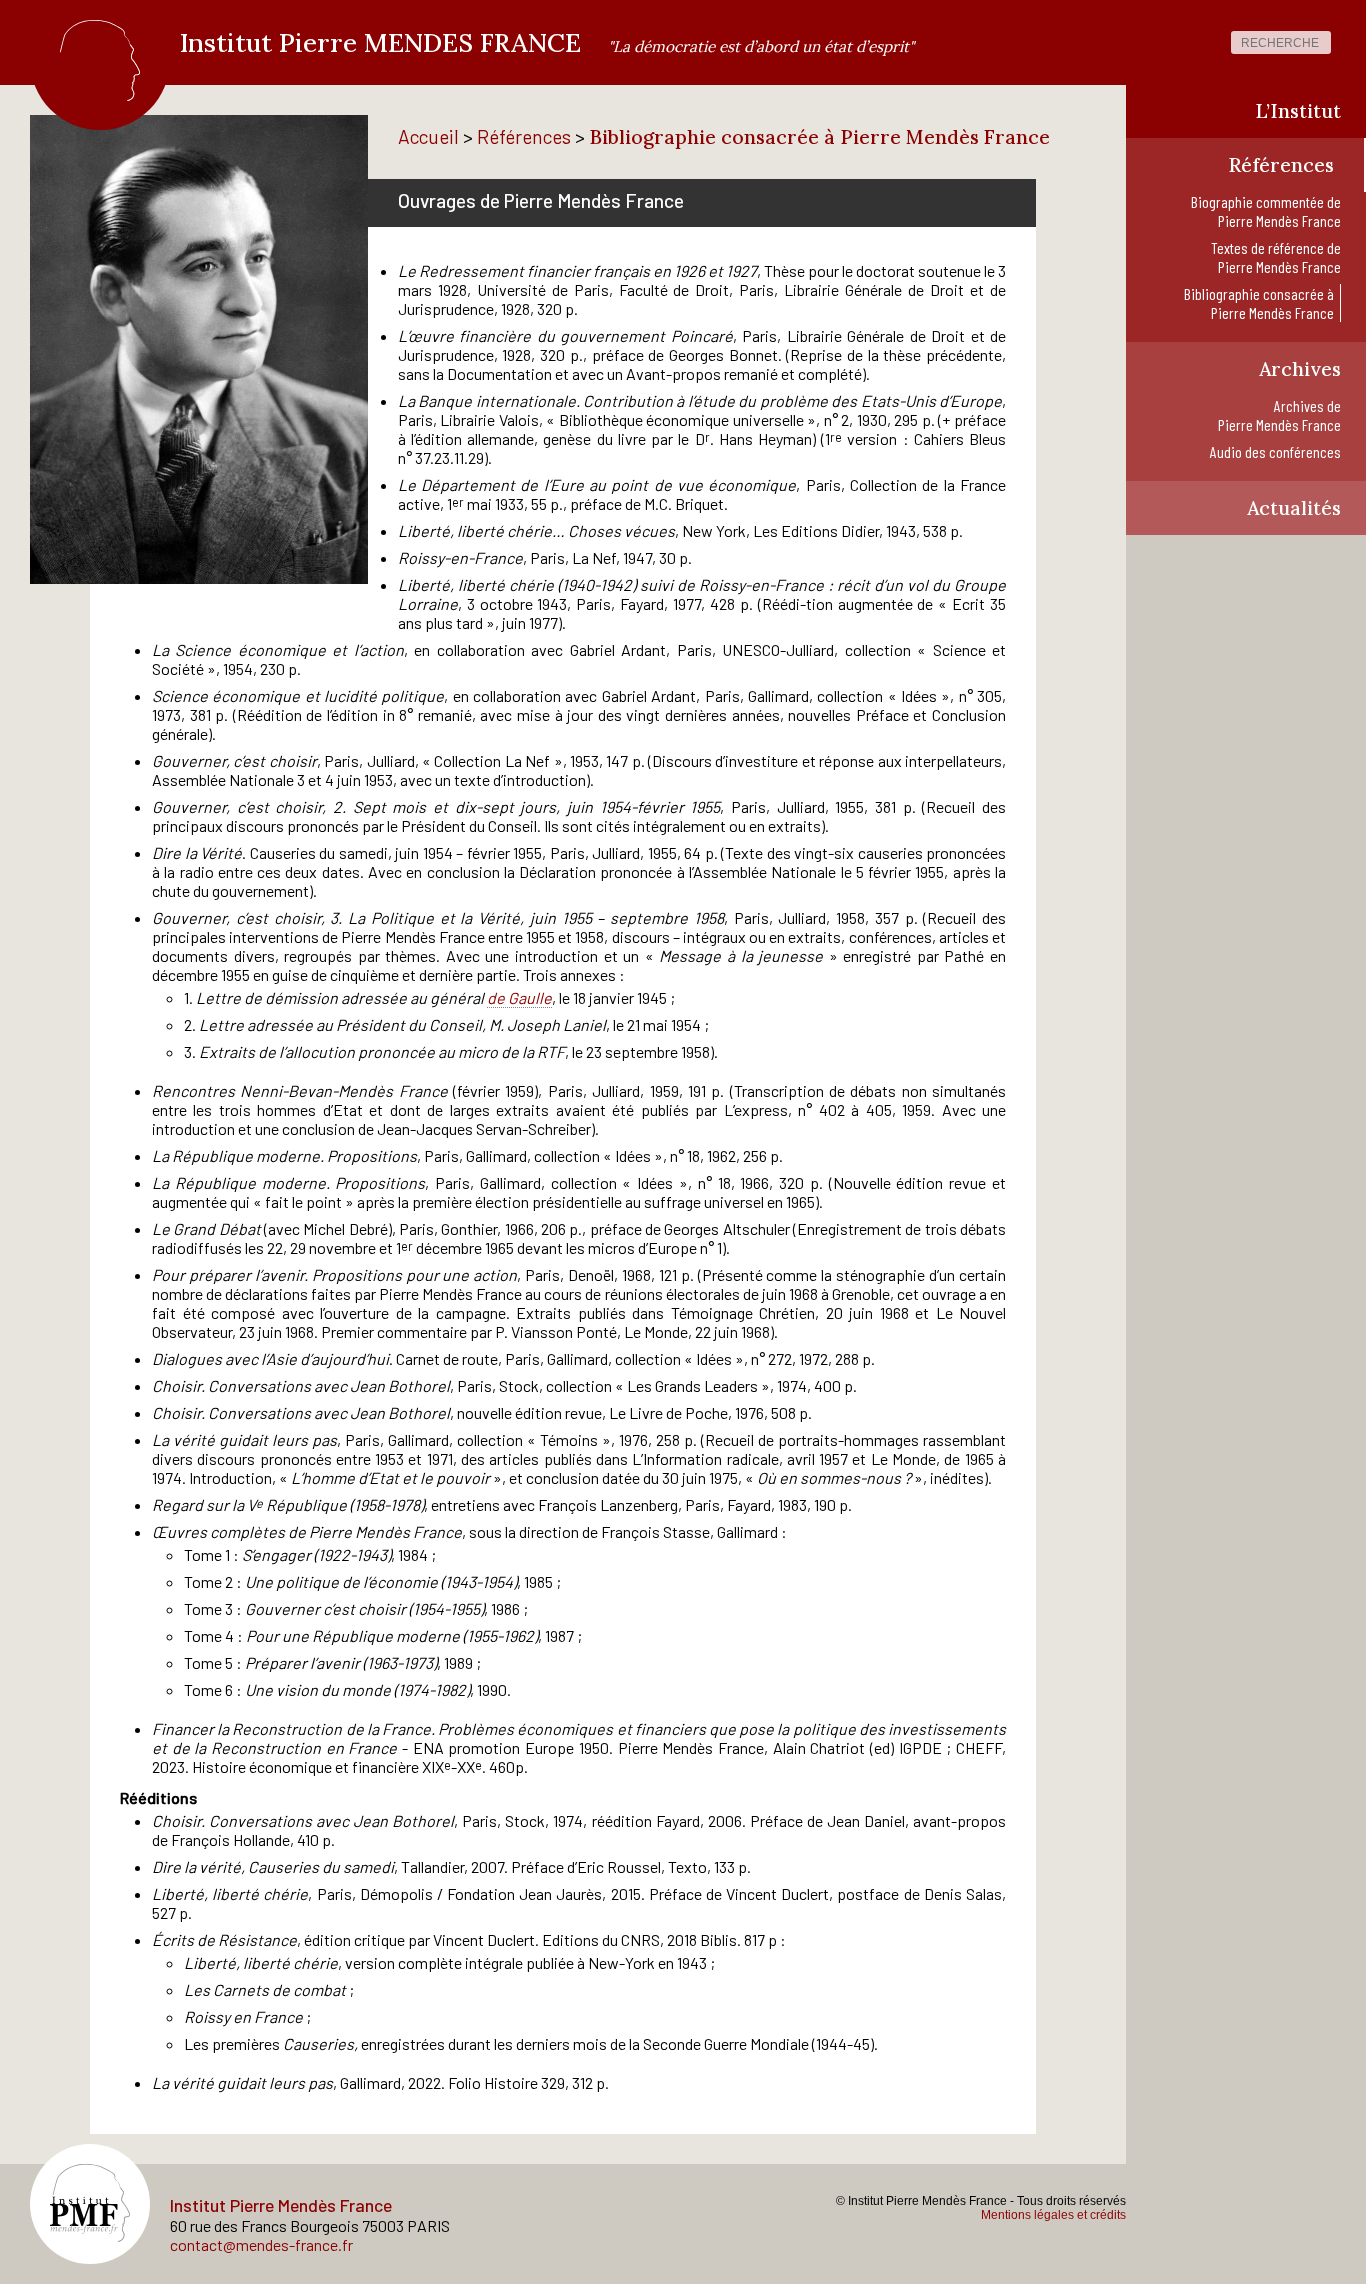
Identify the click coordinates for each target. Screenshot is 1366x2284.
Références (524, 136)
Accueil (428, 136)
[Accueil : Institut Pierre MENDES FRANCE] (100, 91)
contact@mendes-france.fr (261, 2244)
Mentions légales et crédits (1053, 2215)
